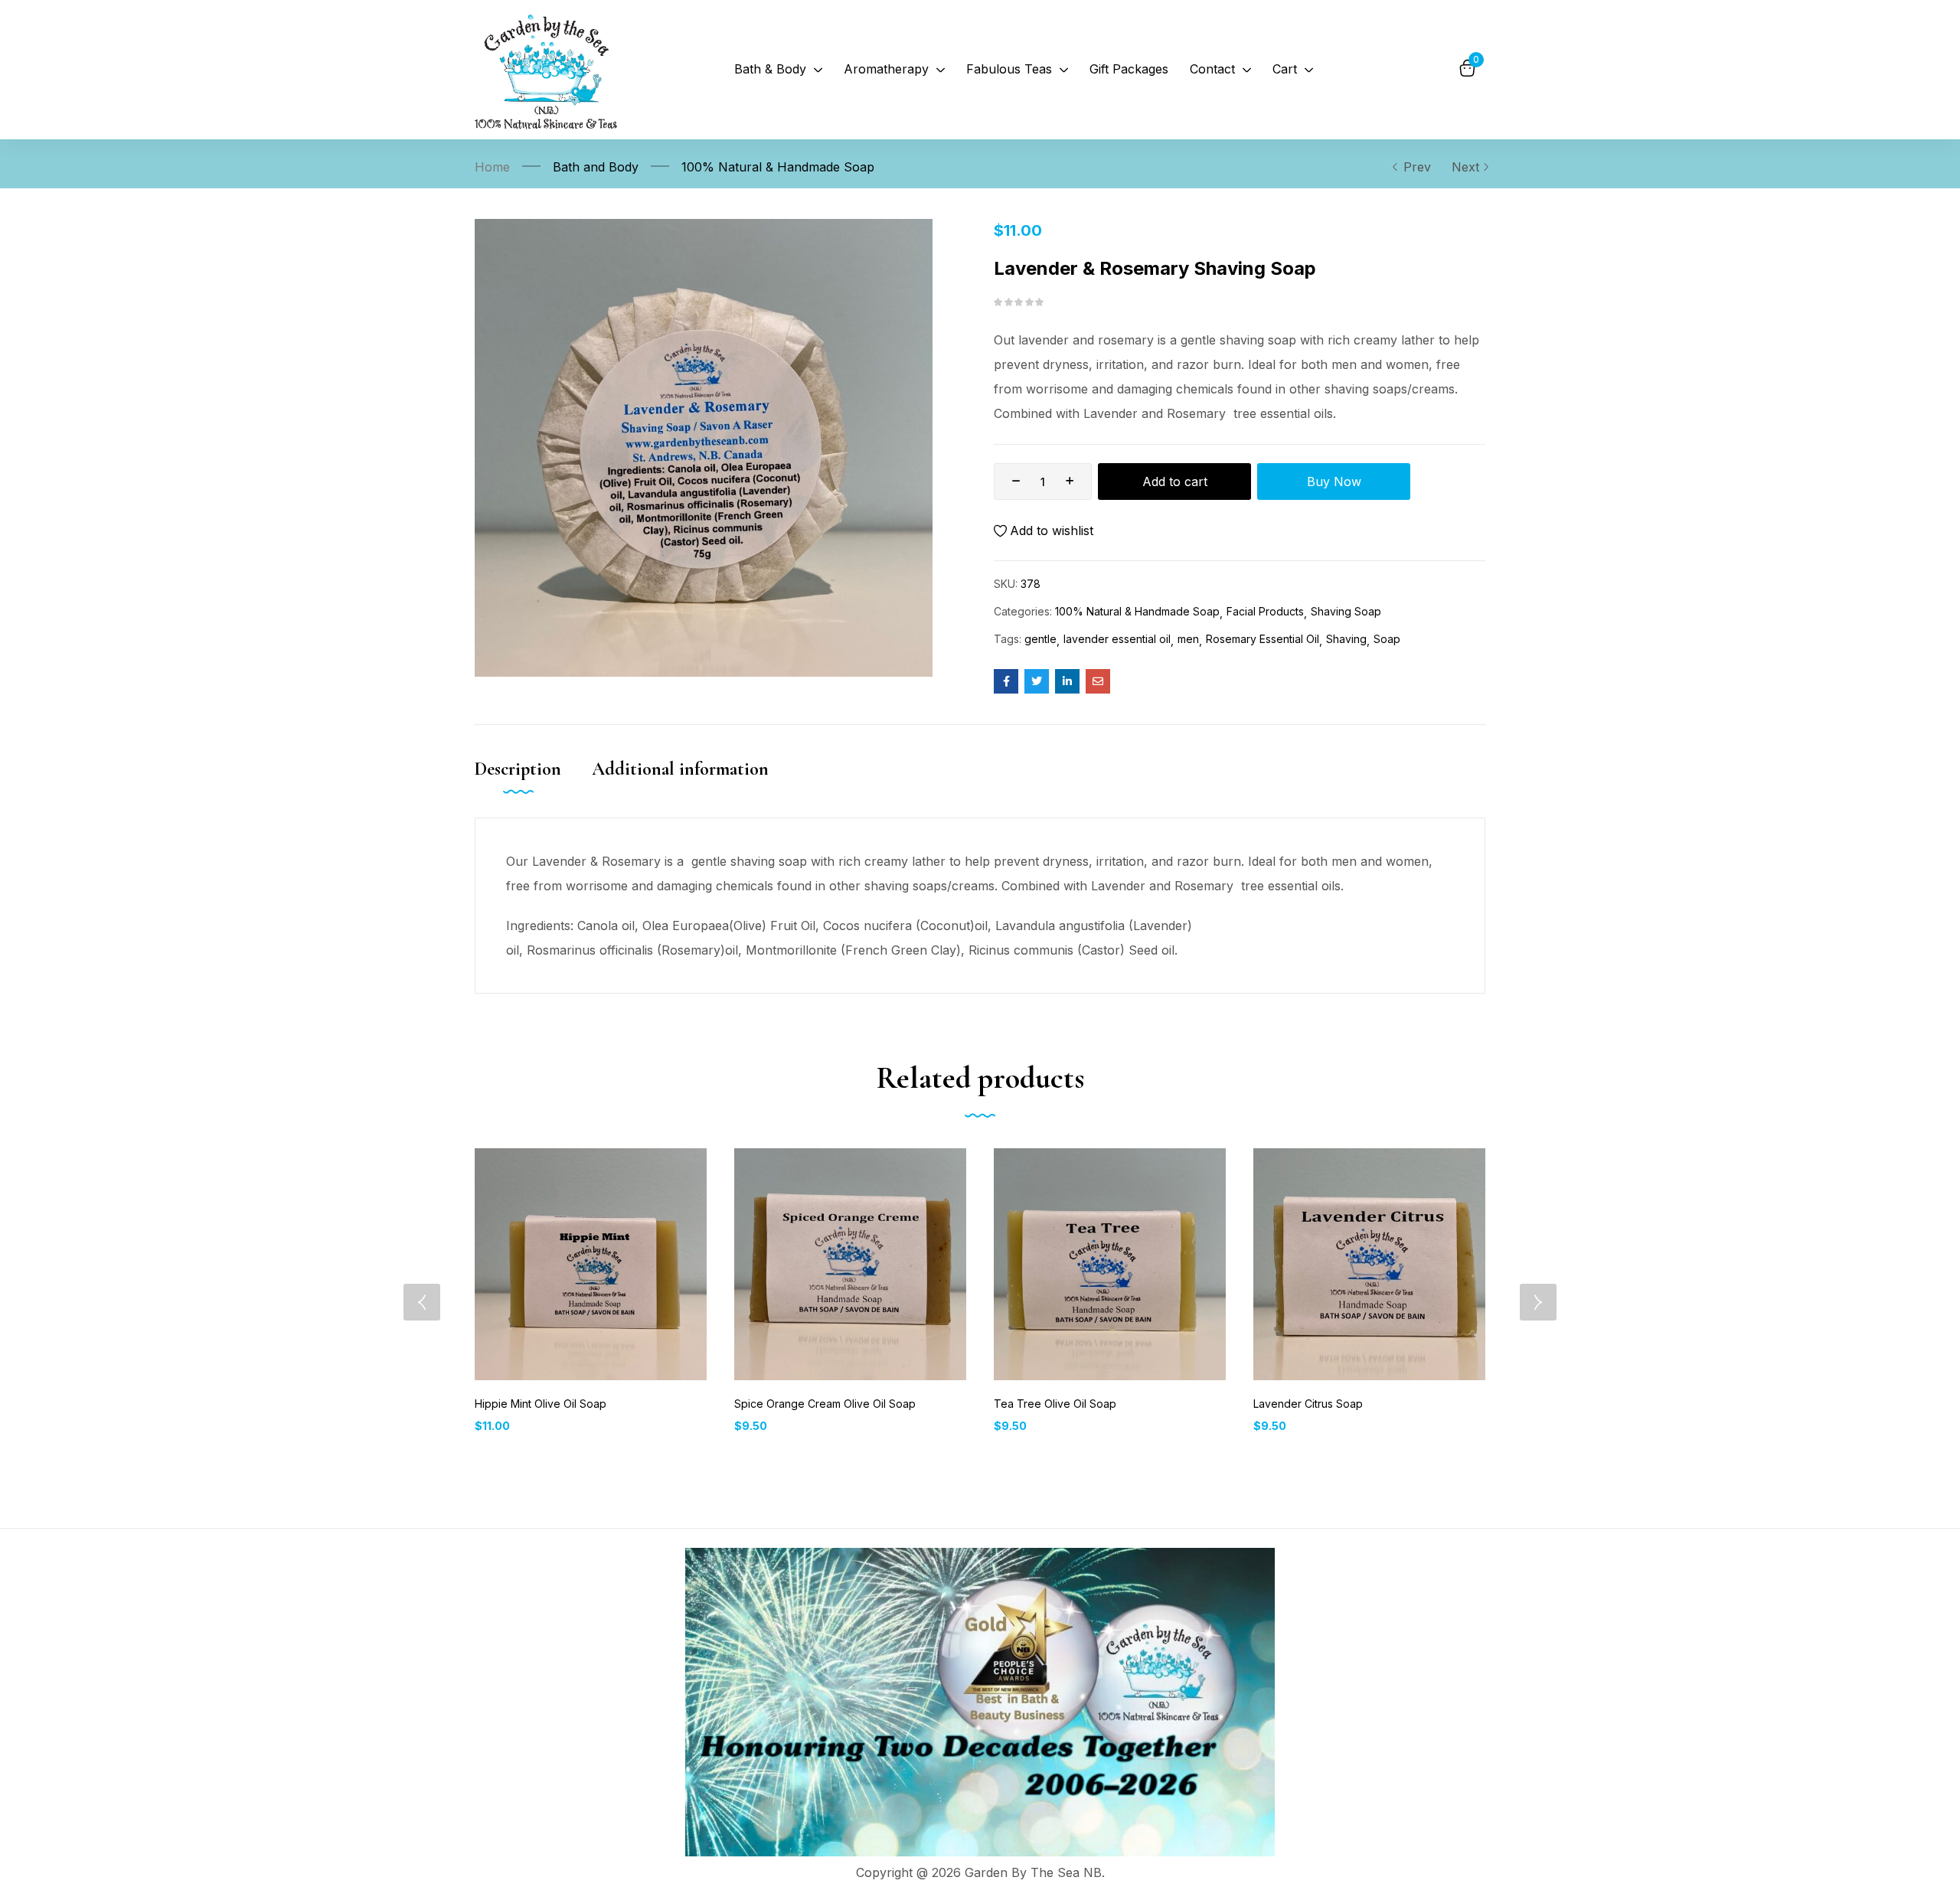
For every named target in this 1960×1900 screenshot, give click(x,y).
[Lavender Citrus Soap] (1369, 1264)
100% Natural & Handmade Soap (778, 167)
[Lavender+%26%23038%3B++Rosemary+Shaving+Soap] (1037, 681)
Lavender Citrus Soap (1308, 1404)
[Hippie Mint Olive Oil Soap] (591, 1264)
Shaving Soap (1346, 611)
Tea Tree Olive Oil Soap (1055, 1404)
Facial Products (1265, 611)
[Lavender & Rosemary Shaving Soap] (1006, 681)
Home (492, 167)
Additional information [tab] (680, 769)
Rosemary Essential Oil (1263, 639)
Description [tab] (518, 769)
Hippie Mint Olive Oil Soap (541, 1404)
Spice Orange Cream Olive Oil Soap (825, 1404)
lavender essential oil (1117, 639)
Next (1465, 167)
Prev (1417, 167)
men (1188, 639)
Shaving (1346, 639)
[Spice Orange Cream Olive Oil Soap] (850, 1264)
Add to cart (1175, 482)
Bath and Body (596, 167)
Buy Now (1334, 482)
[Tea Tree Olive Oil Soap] (1110, 1264)
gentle (1040, 639)
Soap (1387, 639)
